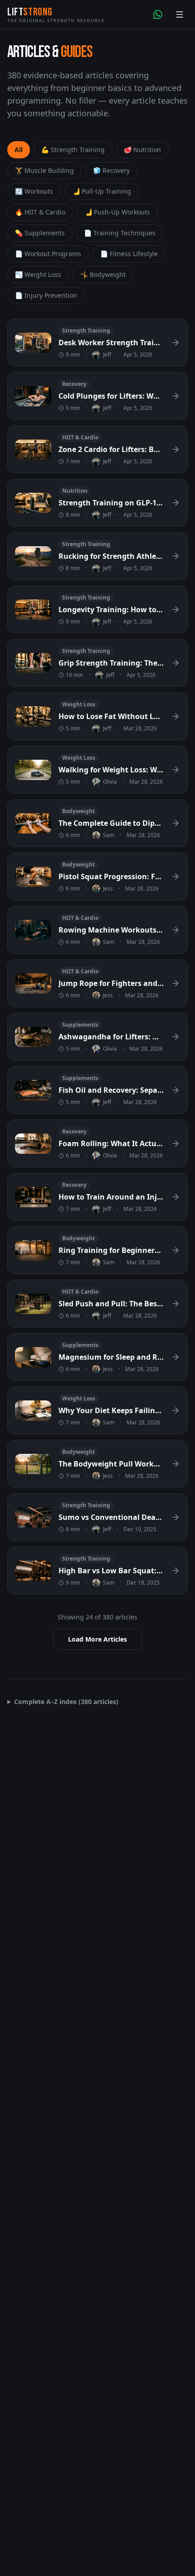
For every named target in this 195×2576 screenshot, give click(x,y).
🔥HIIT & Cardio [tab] (40, 212)
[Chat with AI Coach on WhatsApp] (158, 14)
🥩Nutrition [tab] (142, 150)
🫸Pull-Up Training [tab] (102, 191)
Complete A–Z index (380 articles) (66, 1702)
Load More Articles (97, 1639)
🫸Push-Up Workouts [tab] (117, 212)
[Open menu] (180, 14)
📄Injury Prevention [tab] (46, 295)
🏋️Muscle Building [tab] (44, 170)
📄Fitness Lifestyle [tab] (129, 254)
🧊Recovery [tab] (111, 170)
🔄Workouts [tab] (34, 191)
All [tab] (19, 150)
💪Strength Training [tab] (73, 150)
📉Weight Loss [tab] (38, 274)
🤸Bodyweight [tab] (103, 274)
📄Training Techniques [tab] (120, 233)
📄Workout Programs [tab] (48, 254)
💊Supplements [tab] (40, 233)
